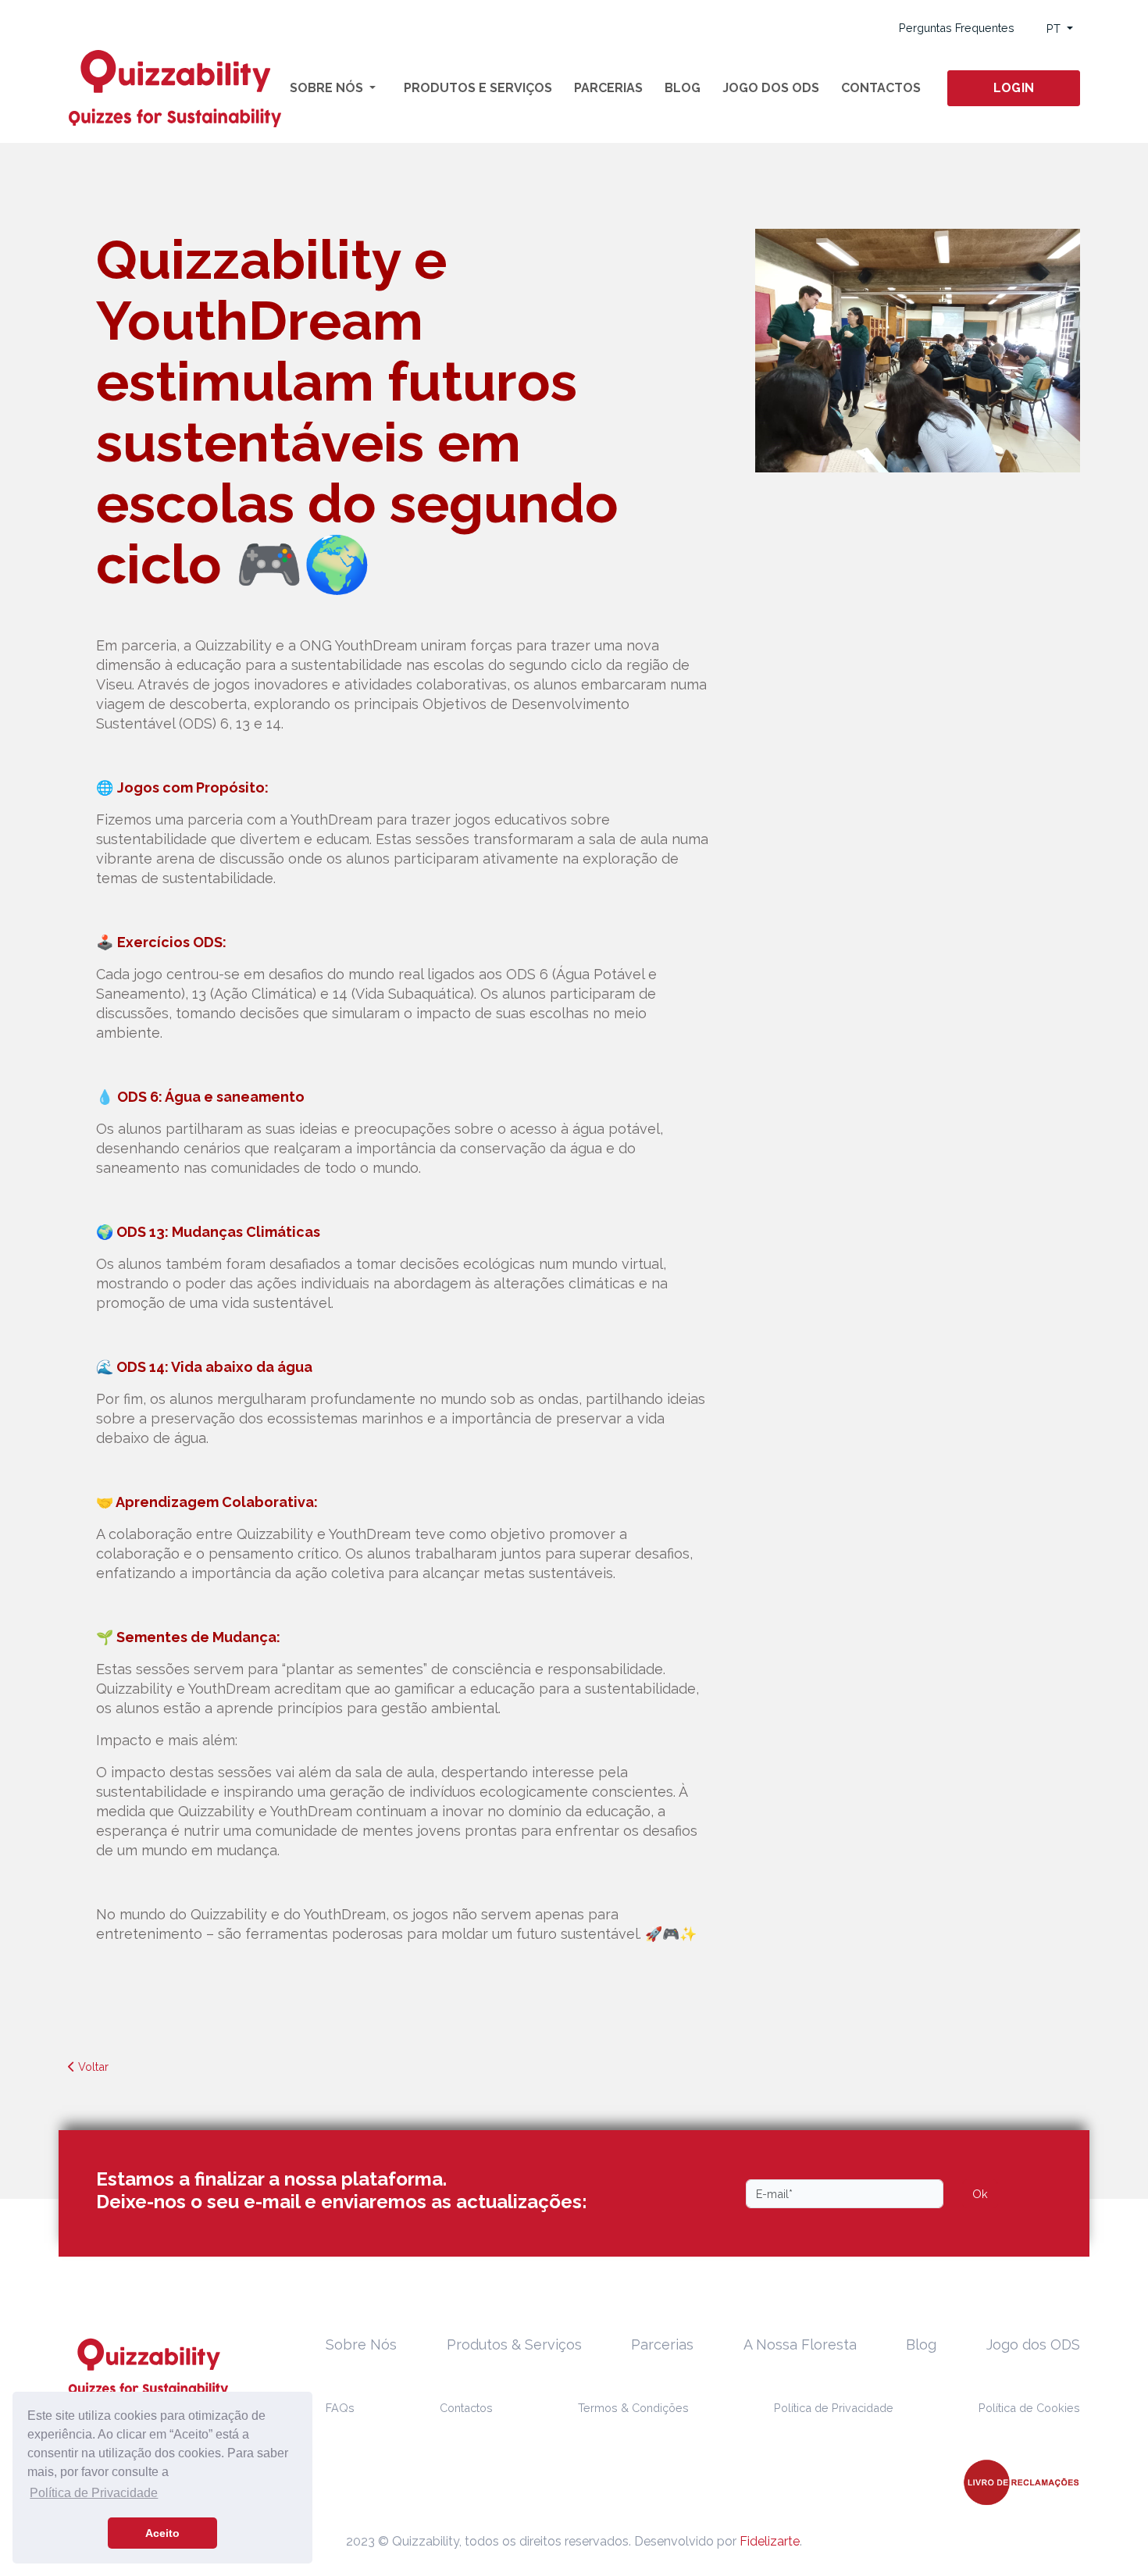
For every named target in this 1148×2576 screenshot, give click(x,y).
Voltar (92, 2067)
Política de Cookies (1029, 2408)
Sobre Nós (361, 2344)
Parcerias (608, 88)
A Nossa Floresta (800, 2344)
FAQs (340, 2408)
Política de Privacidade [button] (94, 2493)
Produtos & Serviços (514, 2344)
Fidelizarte (770, 2541)
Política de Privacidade (834, 2408)
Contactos (881, 88)
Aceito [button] (162, 2533)
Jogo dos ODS (771, 88)
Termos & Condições (633, 2408)
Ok (980, 2194)
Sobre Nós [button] (328, 88)
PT (1055, 29)
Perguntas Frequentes (957, 28)
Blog (683, 88)
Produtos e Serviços (478, 88)
